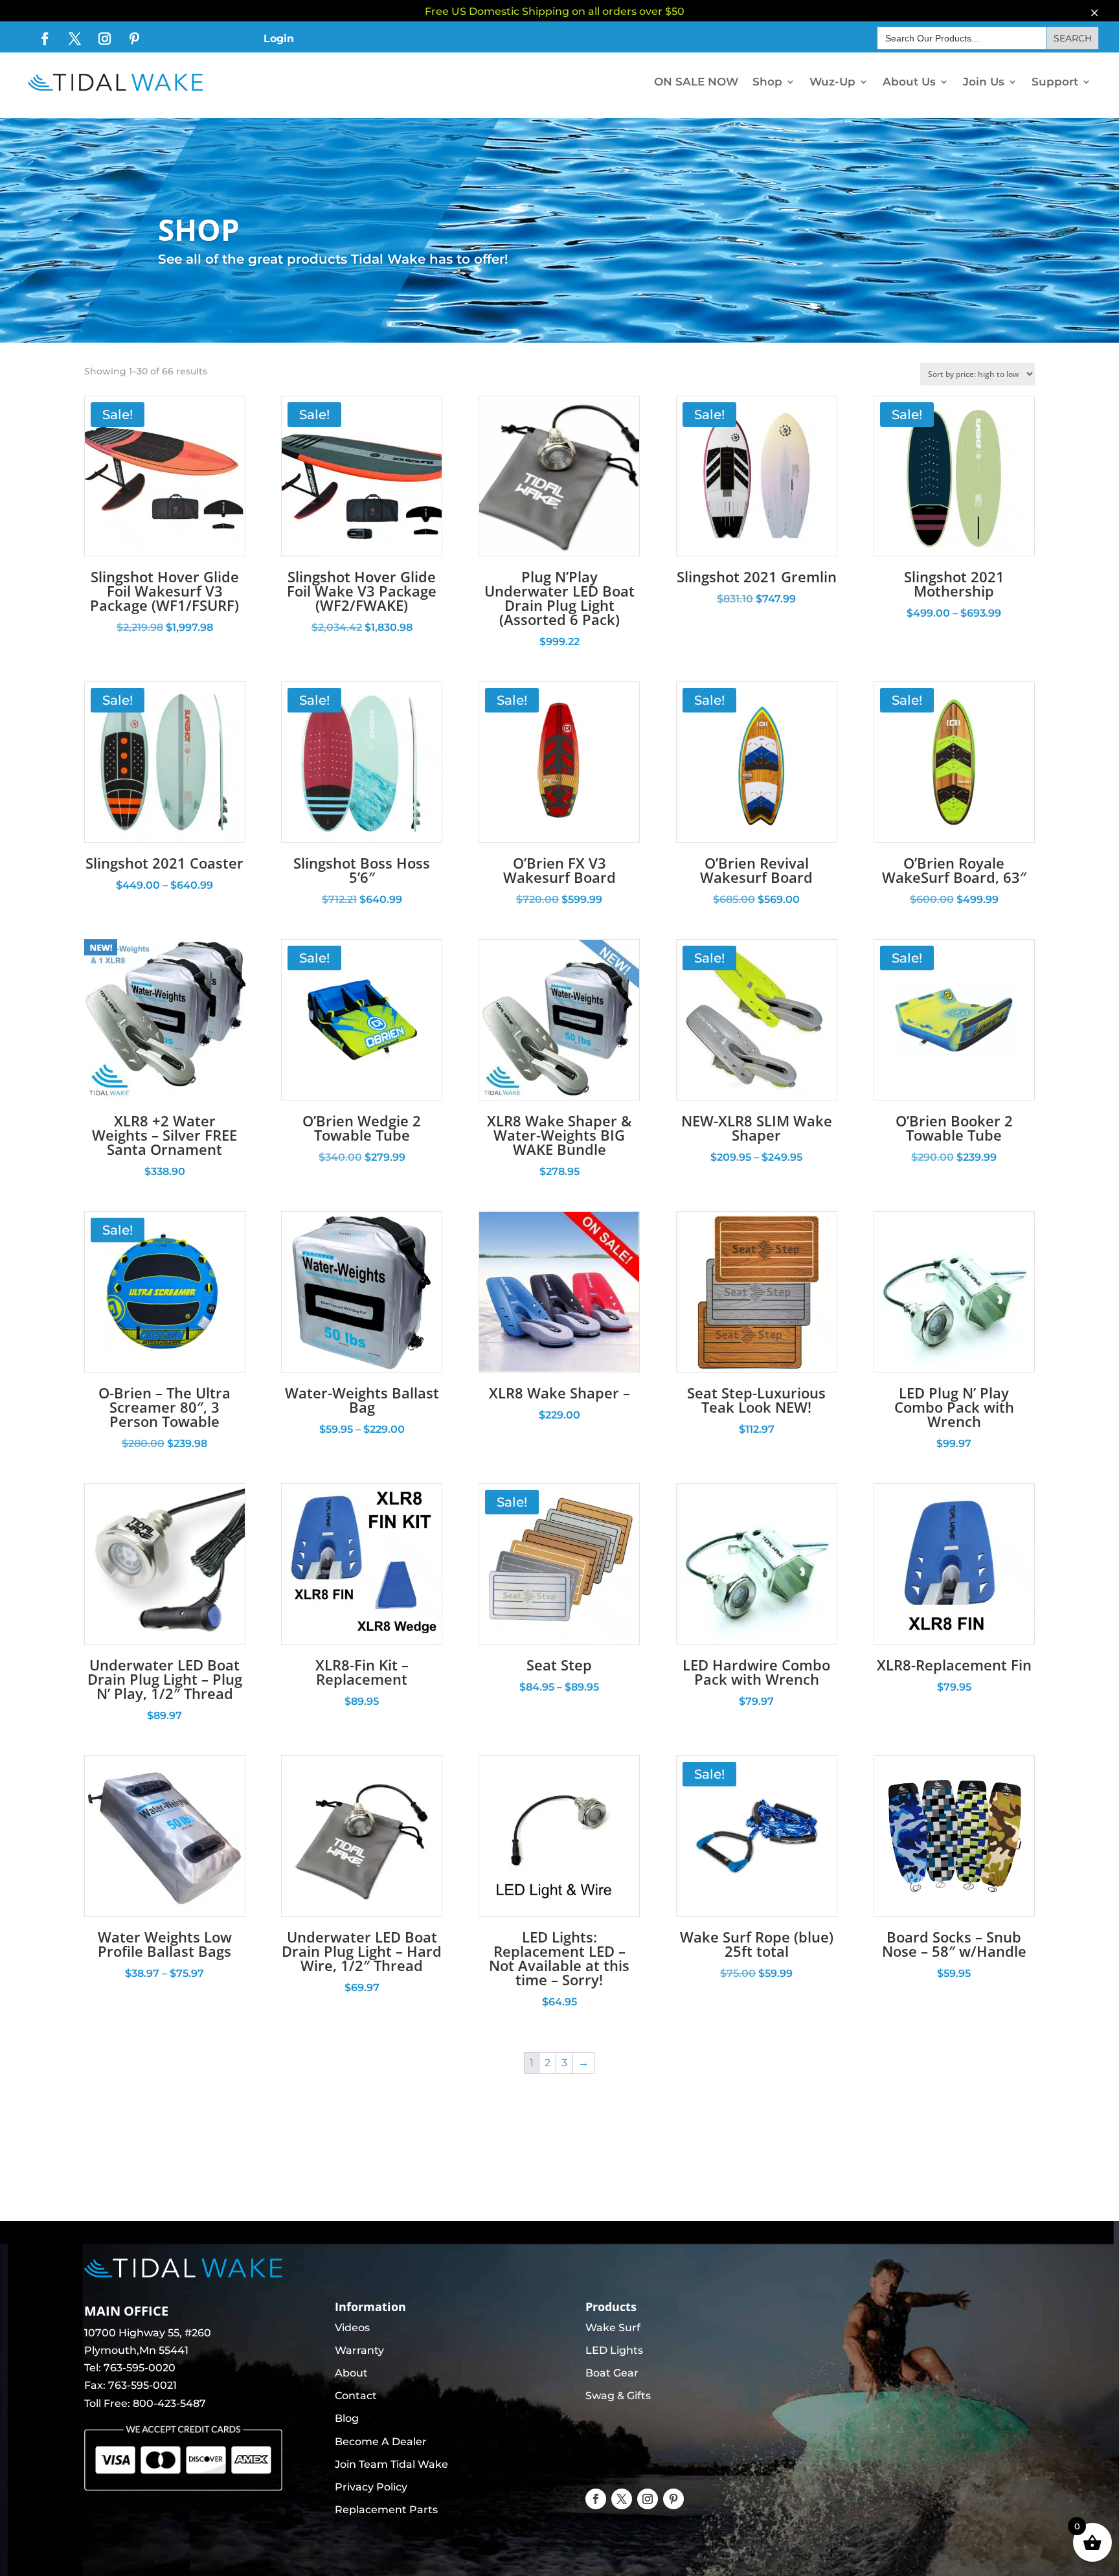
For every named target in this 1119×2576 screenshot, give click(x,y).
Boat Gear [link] (612, 2373)
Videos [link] (352, 2328)
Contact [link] (356, 2396)
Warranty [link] (359, 2350)
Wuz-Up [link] (832, 82)
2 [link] (548, 2063)
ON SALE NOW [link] (696, 82)
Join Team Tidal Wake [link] (391, 2464)
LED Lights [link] (614, 2350)
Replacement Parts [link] (386, 2510)
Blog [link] (347, 2418)
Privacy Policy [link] (371, 2487)
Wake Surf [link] (613, 2328)
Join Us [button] (984, 82)
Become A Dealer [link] (381, 2442)
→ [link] (583, 2063)
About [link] (351, 2373)
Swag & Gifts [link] (618, 2396)
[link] (45, 39)
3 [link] (564, 2063)
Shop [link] (767, 82)
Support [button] (1055, 82)
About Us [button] (909, 82)
